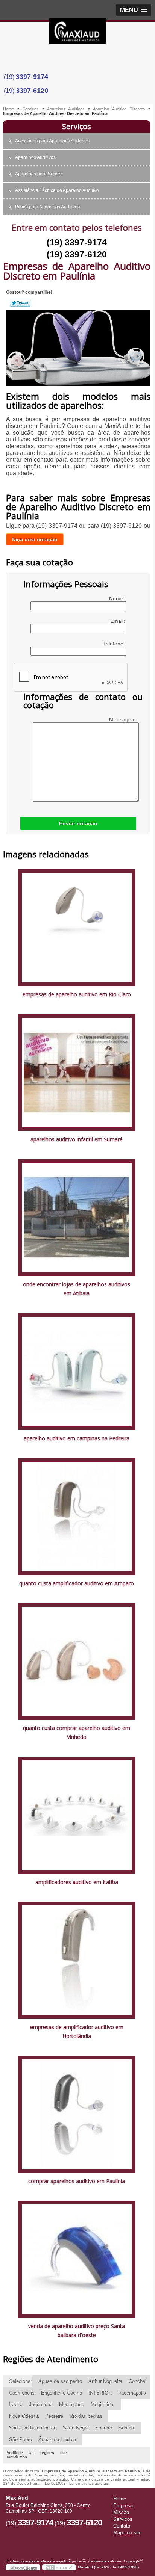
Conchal (138, 2381)
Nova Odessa (24, 2416)
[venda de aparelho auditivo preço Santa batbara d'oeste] (77, 2259)
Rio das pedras (86, 2416)
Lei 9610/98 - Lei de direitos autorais (77, 2483)
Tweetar (20, 303)
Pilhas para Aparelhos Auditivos (47, 207)
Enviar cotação (78, 823)
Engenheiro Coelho (62, 2393)
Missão (121, 2512)
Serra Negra (76, 2428)
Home (120, 2499)
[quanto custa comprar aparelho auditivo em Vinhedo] (77, 1661)
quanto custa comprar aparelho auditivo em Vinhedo (77, 1732)
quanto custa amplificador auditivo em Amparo (77, 1583)
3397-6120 (32, 91)
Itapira (16, 2405)
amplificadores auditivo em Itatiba (77, 1882)
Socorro (104, 2428)
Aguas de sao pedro (60, 2381)
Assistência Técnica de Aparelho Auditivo (57, 190)
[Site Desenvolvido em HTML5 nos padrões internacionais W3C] (59, 2567)
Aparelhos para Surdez (39, 174)
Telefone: (115, 644)
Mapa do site (127, 2533)
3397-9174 (32, 77)
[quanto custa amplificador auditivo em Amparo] (77, 1516)
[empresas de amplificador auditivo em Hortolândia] (77, 1960)
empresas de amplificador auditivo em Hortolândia (77, 2031)
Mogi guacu (72, 2405)
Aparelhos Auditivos (35, 157)
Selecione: (21, 2381)
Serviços (77, 126)
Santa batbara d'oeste (33, 2428)
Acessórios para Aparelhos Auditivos (52, 141)
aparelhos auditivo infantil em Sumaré (77, 1139)
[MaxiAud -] (77, 33)
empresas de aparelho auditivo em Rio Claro (77, 994)
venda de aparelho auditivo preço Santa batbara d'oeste (77, 2330)
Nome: (118, 598)
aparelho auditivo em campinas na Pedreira (77, 1438)
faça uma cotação (35, 539)
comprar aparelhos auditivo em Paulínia (77, 2181)
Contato (122, 2526)
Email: (118, 621)
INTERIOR (100, 2393)
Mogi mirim (103, 2405)
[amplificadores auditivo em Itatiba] (77, 1815)
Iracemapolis (132, 2393)
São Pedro (21, 2439)
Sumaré (127, 2428)
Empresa (123, 2506)
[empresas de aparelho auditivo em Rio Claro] (77, 927)
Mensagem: (124, 719)
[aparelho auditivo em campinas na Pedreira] (77, 1371)
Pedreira (54, 2416)
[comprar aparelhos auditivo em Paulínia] (77, 2114)
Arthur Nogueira (105, 2381)
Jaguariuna (41, 2405)
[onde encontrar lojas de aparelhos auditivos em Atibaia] (77, 1217)
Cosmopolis (22, 2393)
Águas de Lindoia (57, 2439)
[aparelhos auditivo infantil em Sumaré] (77, 1072)
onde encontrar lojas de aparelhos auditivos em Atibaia (77, 1289)
